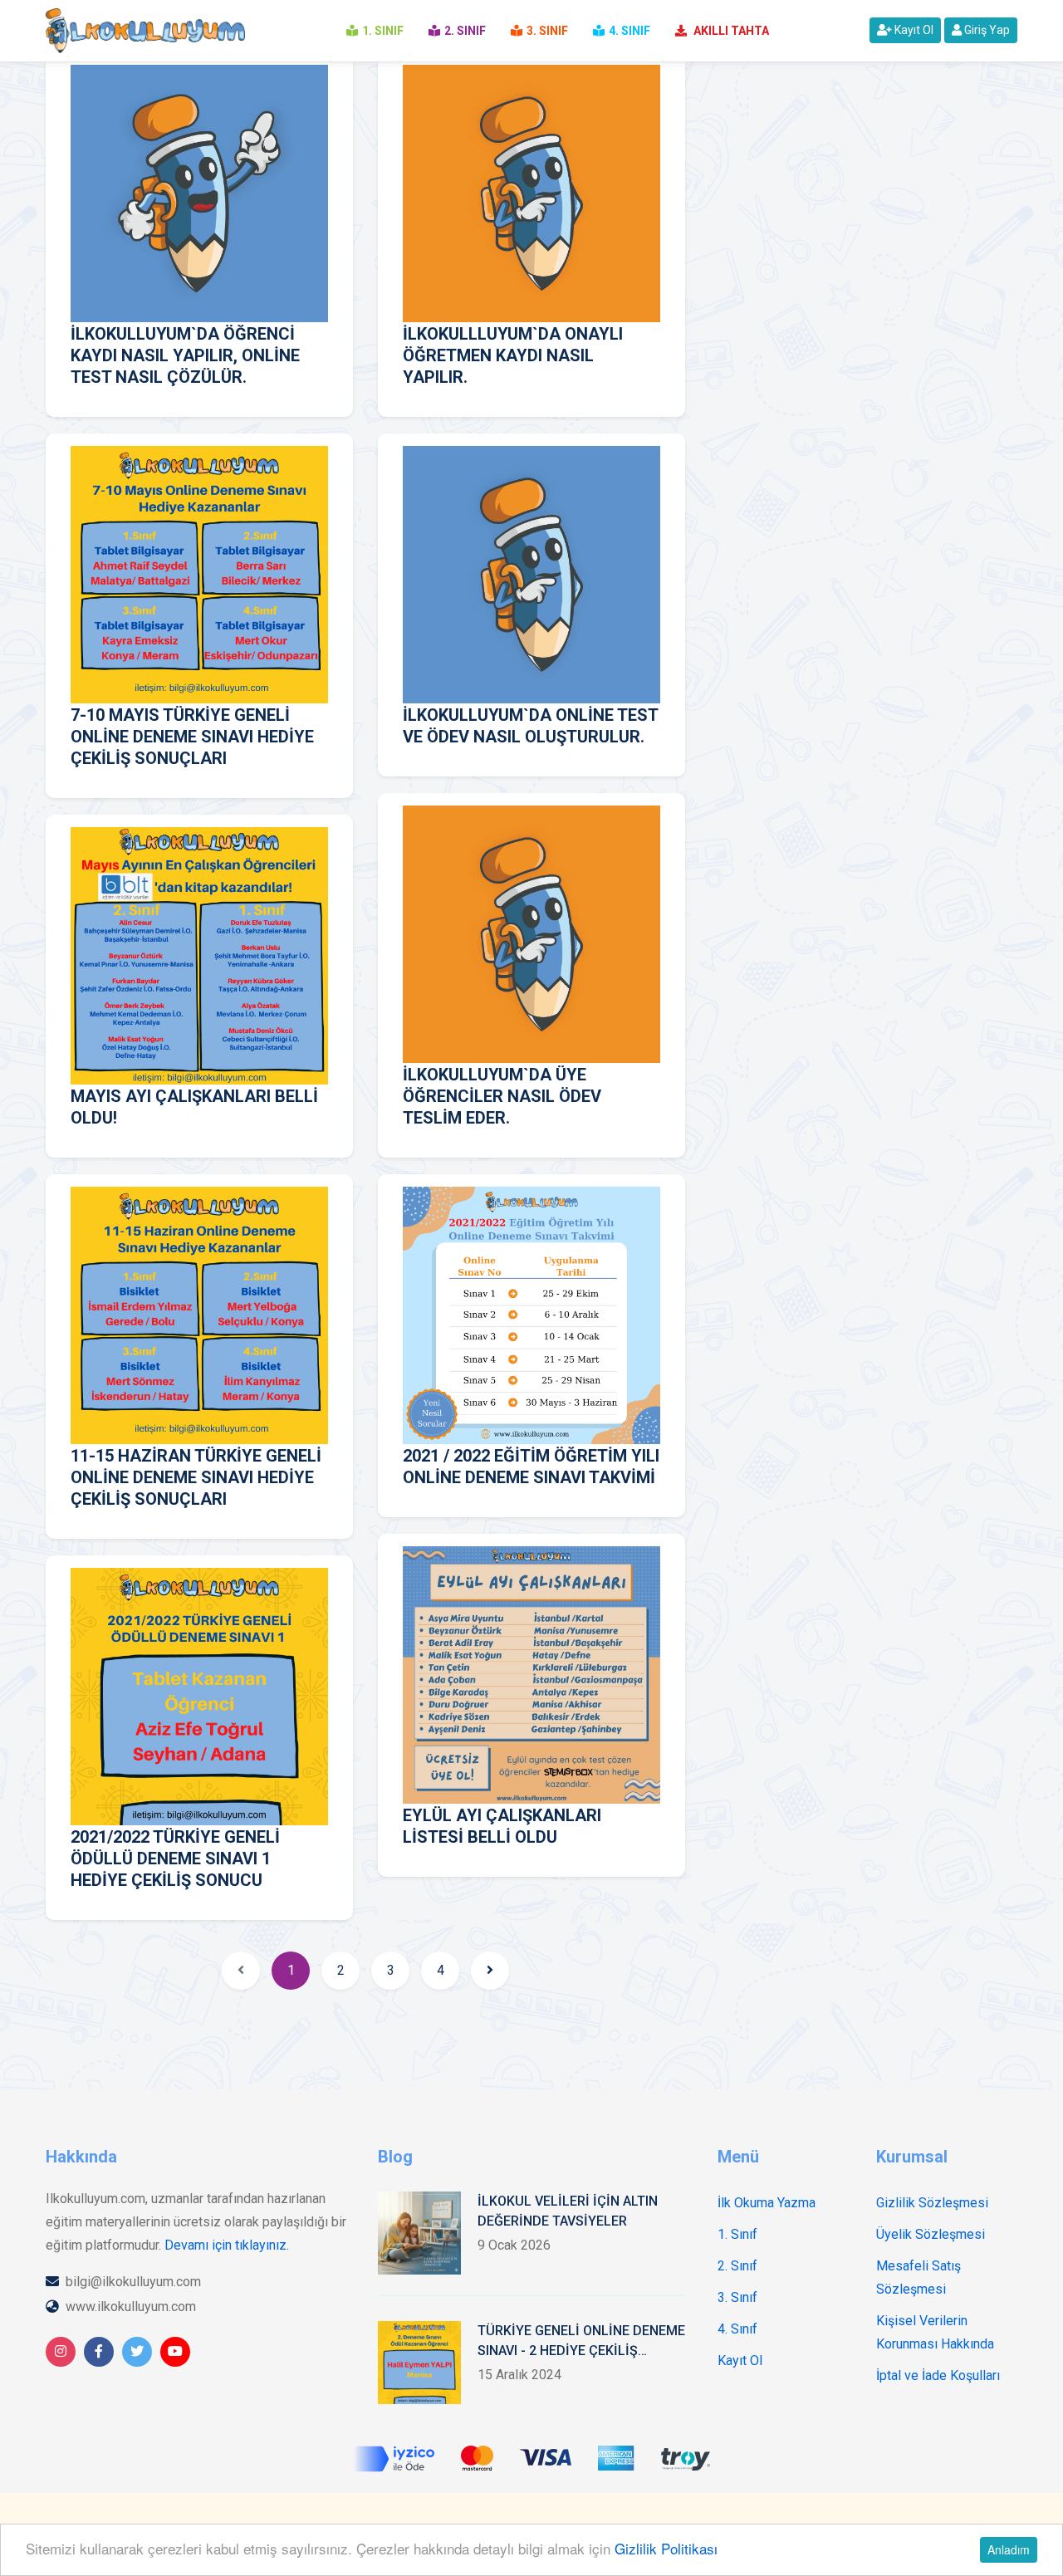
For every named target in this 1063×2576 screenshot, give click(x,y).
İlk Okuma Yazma (767, 2203)
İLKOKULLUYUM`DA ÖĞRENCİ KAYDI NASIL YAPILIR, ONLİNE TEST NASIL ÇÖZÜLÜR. (185, 355)
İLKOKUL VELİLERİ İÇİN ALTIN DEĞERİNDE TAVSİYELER (568, 2211)
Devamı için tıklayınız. (227, 2245)
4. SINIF (629, 31)
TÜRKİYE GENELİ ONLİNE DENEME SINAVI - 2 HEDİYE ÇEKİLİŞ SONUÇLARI (581, 2342)
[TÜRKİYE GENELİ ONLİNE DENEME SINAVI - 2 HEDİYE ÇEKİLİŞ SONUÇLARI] (419, 2363)
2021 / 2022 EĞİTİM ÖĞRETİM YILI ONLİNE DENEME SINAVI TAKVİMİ (531, 1467)
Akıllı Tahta (730, 31)
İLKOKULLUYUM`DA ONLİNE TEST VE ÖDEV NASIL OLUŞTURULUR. (530, 726)
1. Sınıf (737, 2234)
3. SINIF (547, 31)
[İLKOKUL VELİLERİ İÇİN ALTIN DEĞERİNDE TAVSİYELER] (419, 2233)
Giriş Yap (986, 30)
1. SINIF (383, 31)
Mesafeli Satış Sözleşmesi (918, 2277)
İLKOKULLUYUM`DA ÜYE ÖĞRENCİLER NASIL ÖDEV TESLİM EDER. (502, 1096)
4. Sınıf (737, 2329)
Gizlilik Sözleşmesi (932, 2203)
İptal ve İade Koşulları (938, 2375)
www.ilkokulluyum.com (131, 2307)
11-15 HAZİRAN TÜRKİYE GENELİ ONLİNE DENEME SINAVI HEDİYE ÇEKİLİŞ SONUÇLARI (196, 1477)
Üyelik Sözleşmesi (931, 2234)
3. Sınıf (737, 2297)
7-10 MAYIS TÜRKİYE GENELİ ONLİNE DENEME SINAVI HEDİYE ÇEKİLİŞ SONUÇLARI (192, 737)
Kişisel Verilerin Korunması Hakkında (935, 2332)
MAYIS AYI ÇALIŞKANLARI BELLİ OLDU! (194, 1107)
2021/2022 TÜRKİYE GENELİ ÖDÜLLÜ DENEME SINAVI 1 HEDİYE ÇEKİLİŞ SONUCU (175, 1859)
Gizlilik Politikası (666, 2548)
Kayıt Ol (913, 30)
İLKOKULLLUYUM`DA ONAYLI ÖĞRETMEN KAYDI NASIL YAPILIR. (513, 355)
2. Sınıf (737, 2266)
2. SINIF (465, 31)
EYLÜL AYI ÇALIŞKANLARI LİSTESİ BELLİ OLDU (502, 1826)
